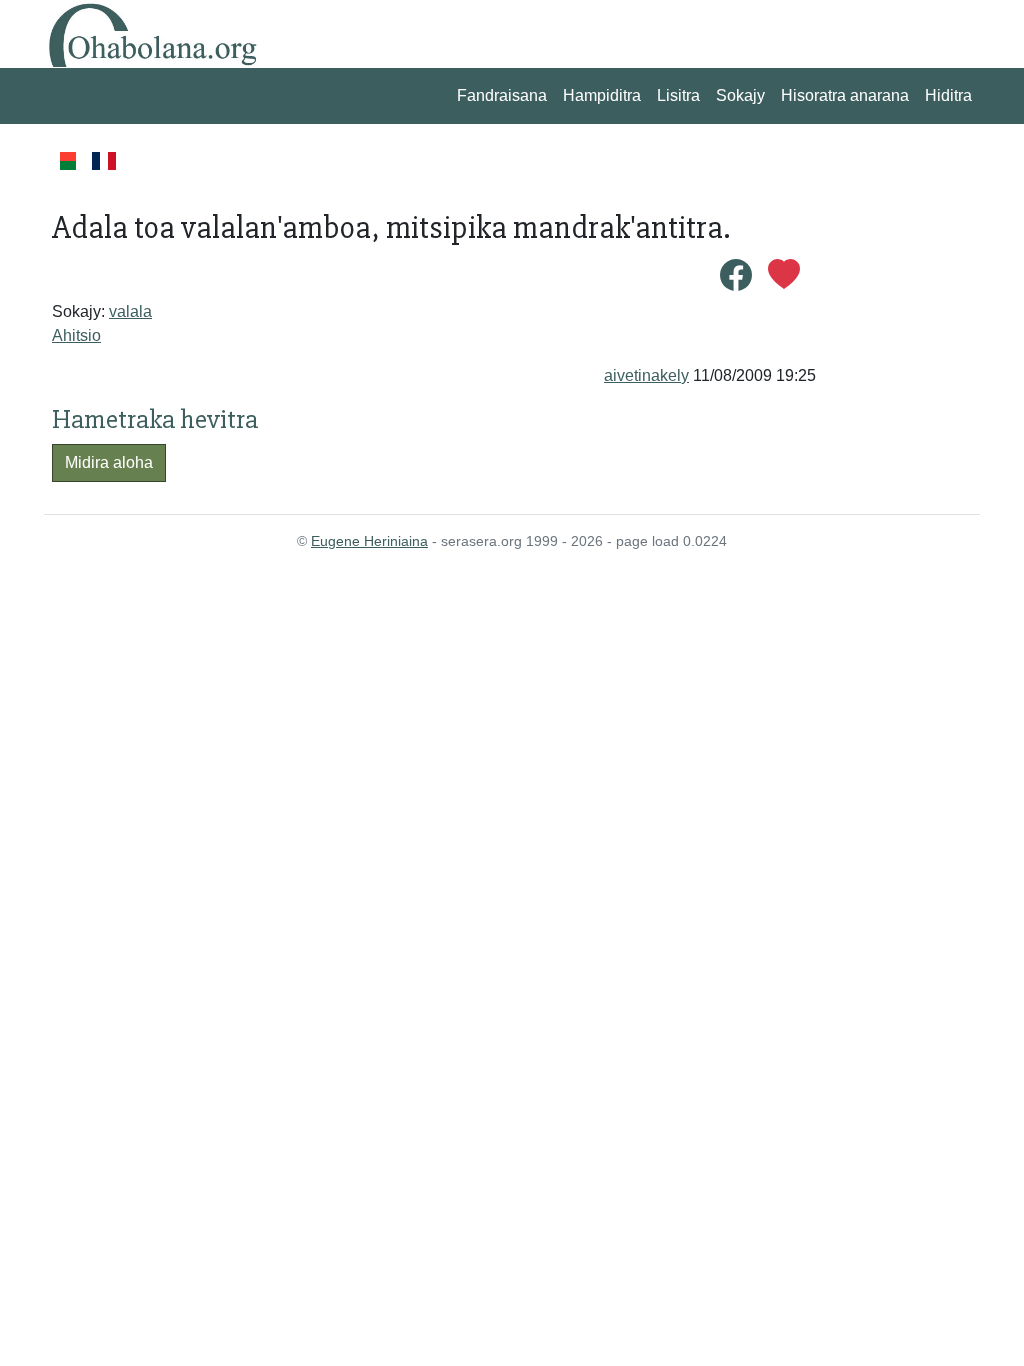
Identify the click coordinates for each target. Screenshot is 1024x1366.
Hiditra (948, 95)
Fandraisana (502, 95)
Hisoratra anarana (845, 95)
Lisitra (678, 95)
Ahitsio (76, 335)
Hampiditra (602, 95)
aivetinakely (646, 375)
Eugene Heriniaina (369, 541)
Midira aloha (109, 462)
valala (130, 311)
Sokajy (740, 95)
